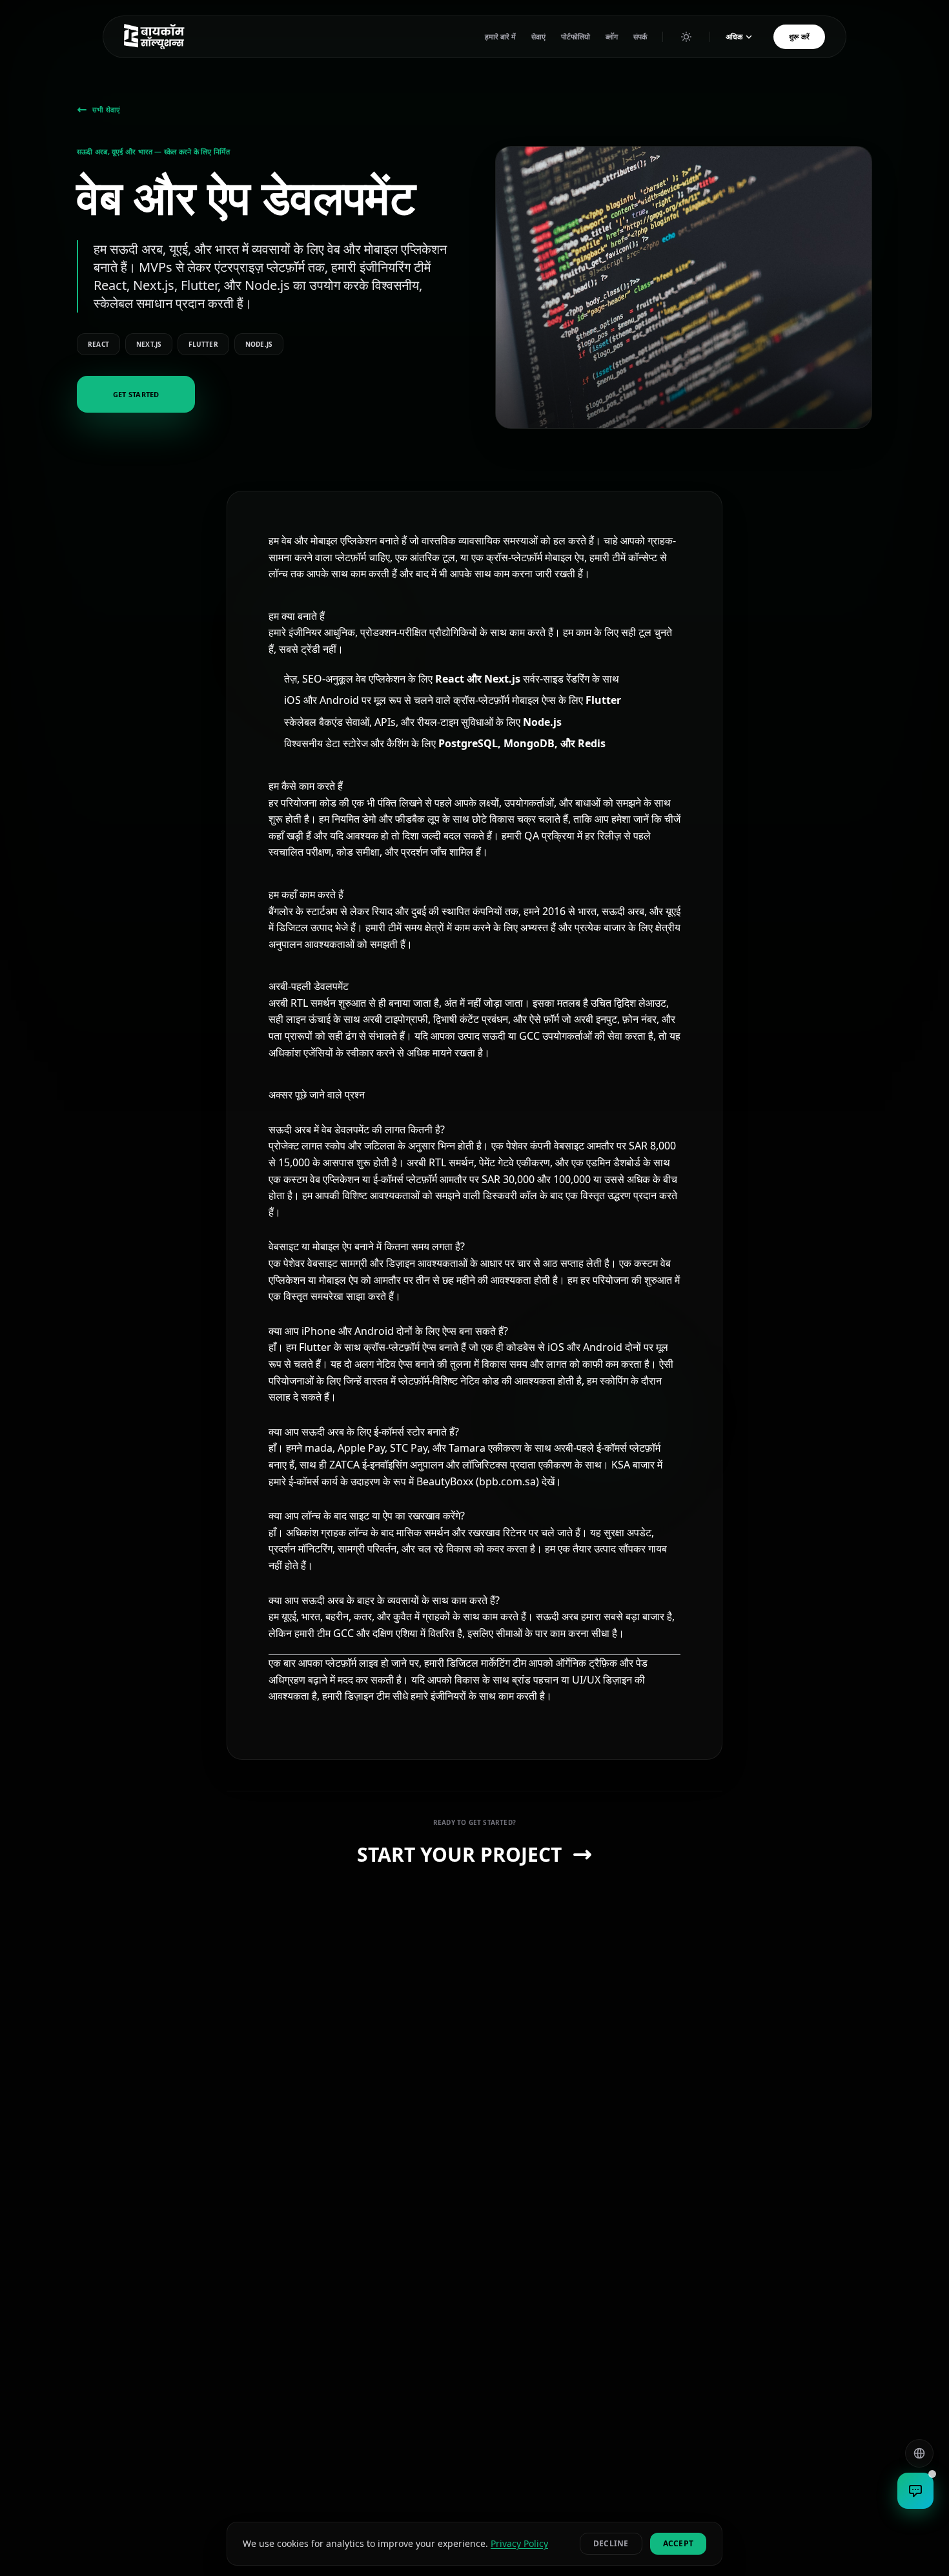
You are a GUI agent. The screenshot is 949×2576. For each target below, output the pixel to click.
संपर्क (640, 36)
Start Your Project (459, 1855)
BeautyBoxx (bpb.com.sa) (478, 1481)
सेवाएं (538, 36)
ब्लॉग (612, 36)
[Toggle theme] (686, 37)
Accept (678, 2543)
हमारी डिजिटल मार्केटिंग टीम (475, 1663)
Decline (611, 2543)
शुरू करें (799, 36)
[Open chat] (915, 2491)
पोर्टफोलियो (576, 36)
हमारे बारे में (500, 36)
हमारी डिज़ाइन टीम (356, 1696)
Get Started (136, 394)
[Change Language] (919, 2453)
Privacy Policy (519, 2543)
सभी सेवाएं (106, 110)
